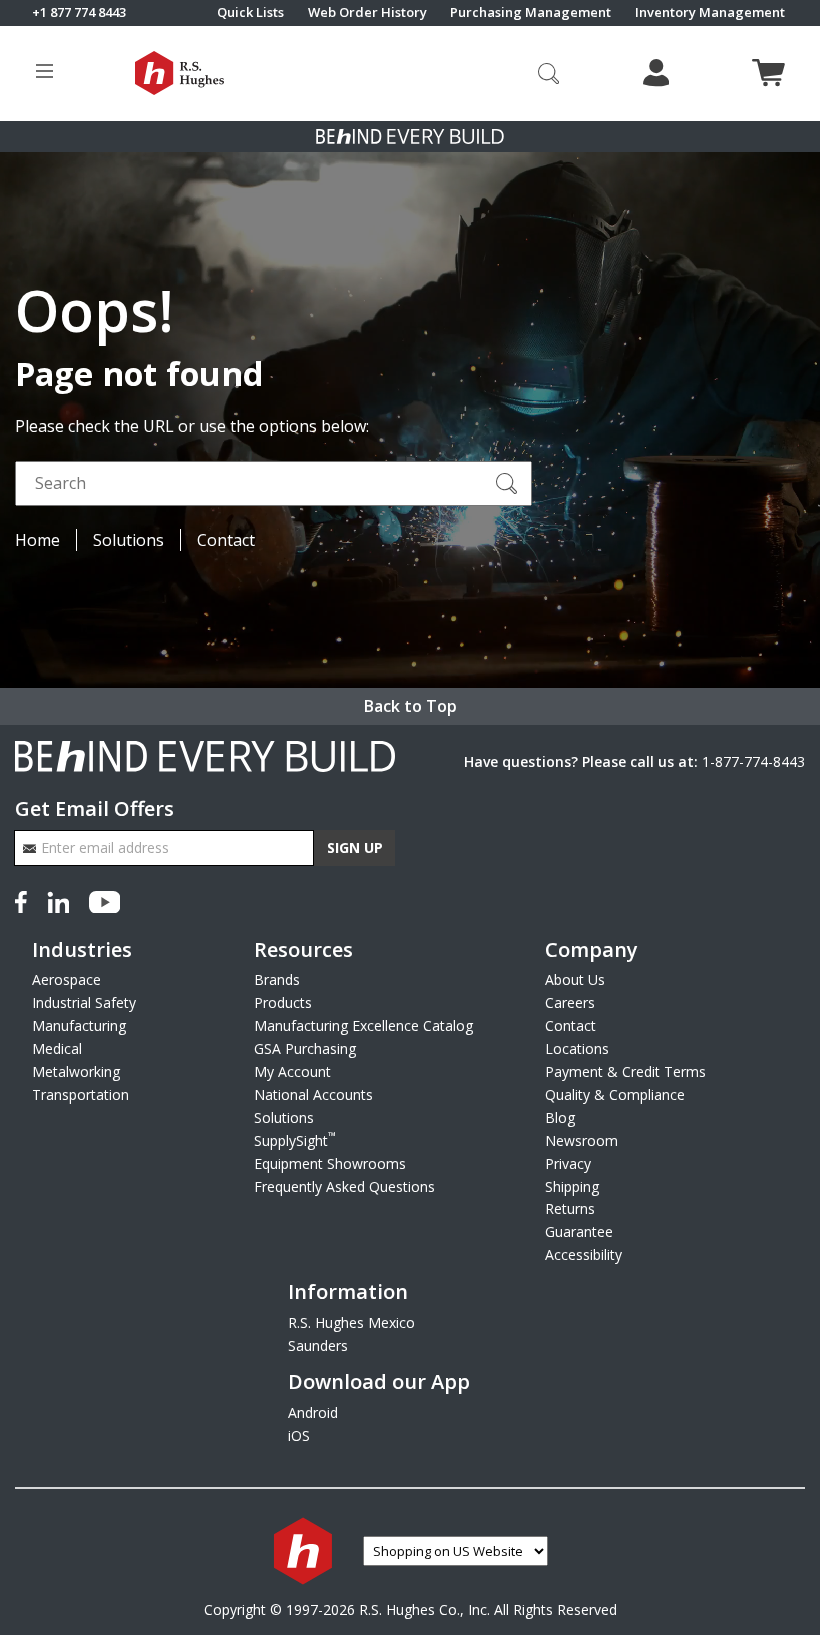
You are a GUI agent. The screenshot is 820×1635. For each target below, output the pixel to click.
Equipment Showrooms (330, 1163)
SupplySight (295, 1140)
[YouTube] (104, 900)
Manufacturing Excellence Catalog (363, 1025)
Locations (577, 1048)
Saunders (318, 1345)
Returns (570, 1208)
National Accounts (313, 1094)
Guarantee (579, 1231)
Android (313, 1412)
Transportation (80, 1094)
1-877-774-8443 (753, 761)
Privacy (568, 1163)
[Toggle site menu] (44, 73)
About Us (575, 979)
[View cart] (768, 72)
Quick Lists (250, 12)
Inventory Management (710, 12)
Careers (570, 1002)
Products (283, 1002)
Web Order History (367, 12)
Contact (226, 540)
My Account (292, 1071)
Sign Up (355, 847)
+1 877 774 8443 (79, 12)
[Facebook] (25, 900)
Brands (277, 979)
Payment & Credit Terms (625, 1071)
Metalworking (76, 1071)
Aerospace (66, 979)
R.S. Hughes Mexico (351, 1322)
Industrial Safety (84, 1002)
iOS (299, 1435)
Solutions (128, 540)
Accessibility (583, 1254)
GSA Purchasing (305, 1048)
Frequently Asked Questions (344, 1186)
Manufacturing (79, 1025)
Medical (57, 1048)
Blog (560, 1117)
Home (37, 540)
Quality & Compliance (615, 1094)
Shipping (572, 1186)
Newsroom (581, 1140)
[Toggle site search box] (549, 73)
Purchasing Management (530, 12)
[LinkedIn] (58, 900)
